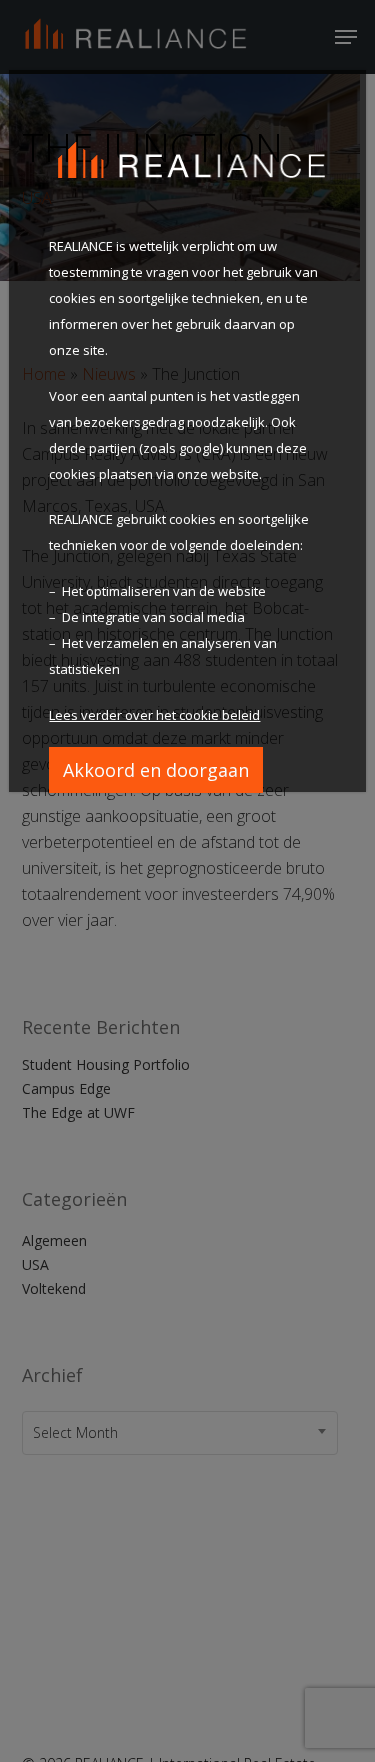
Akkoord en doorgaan (156, 770)
